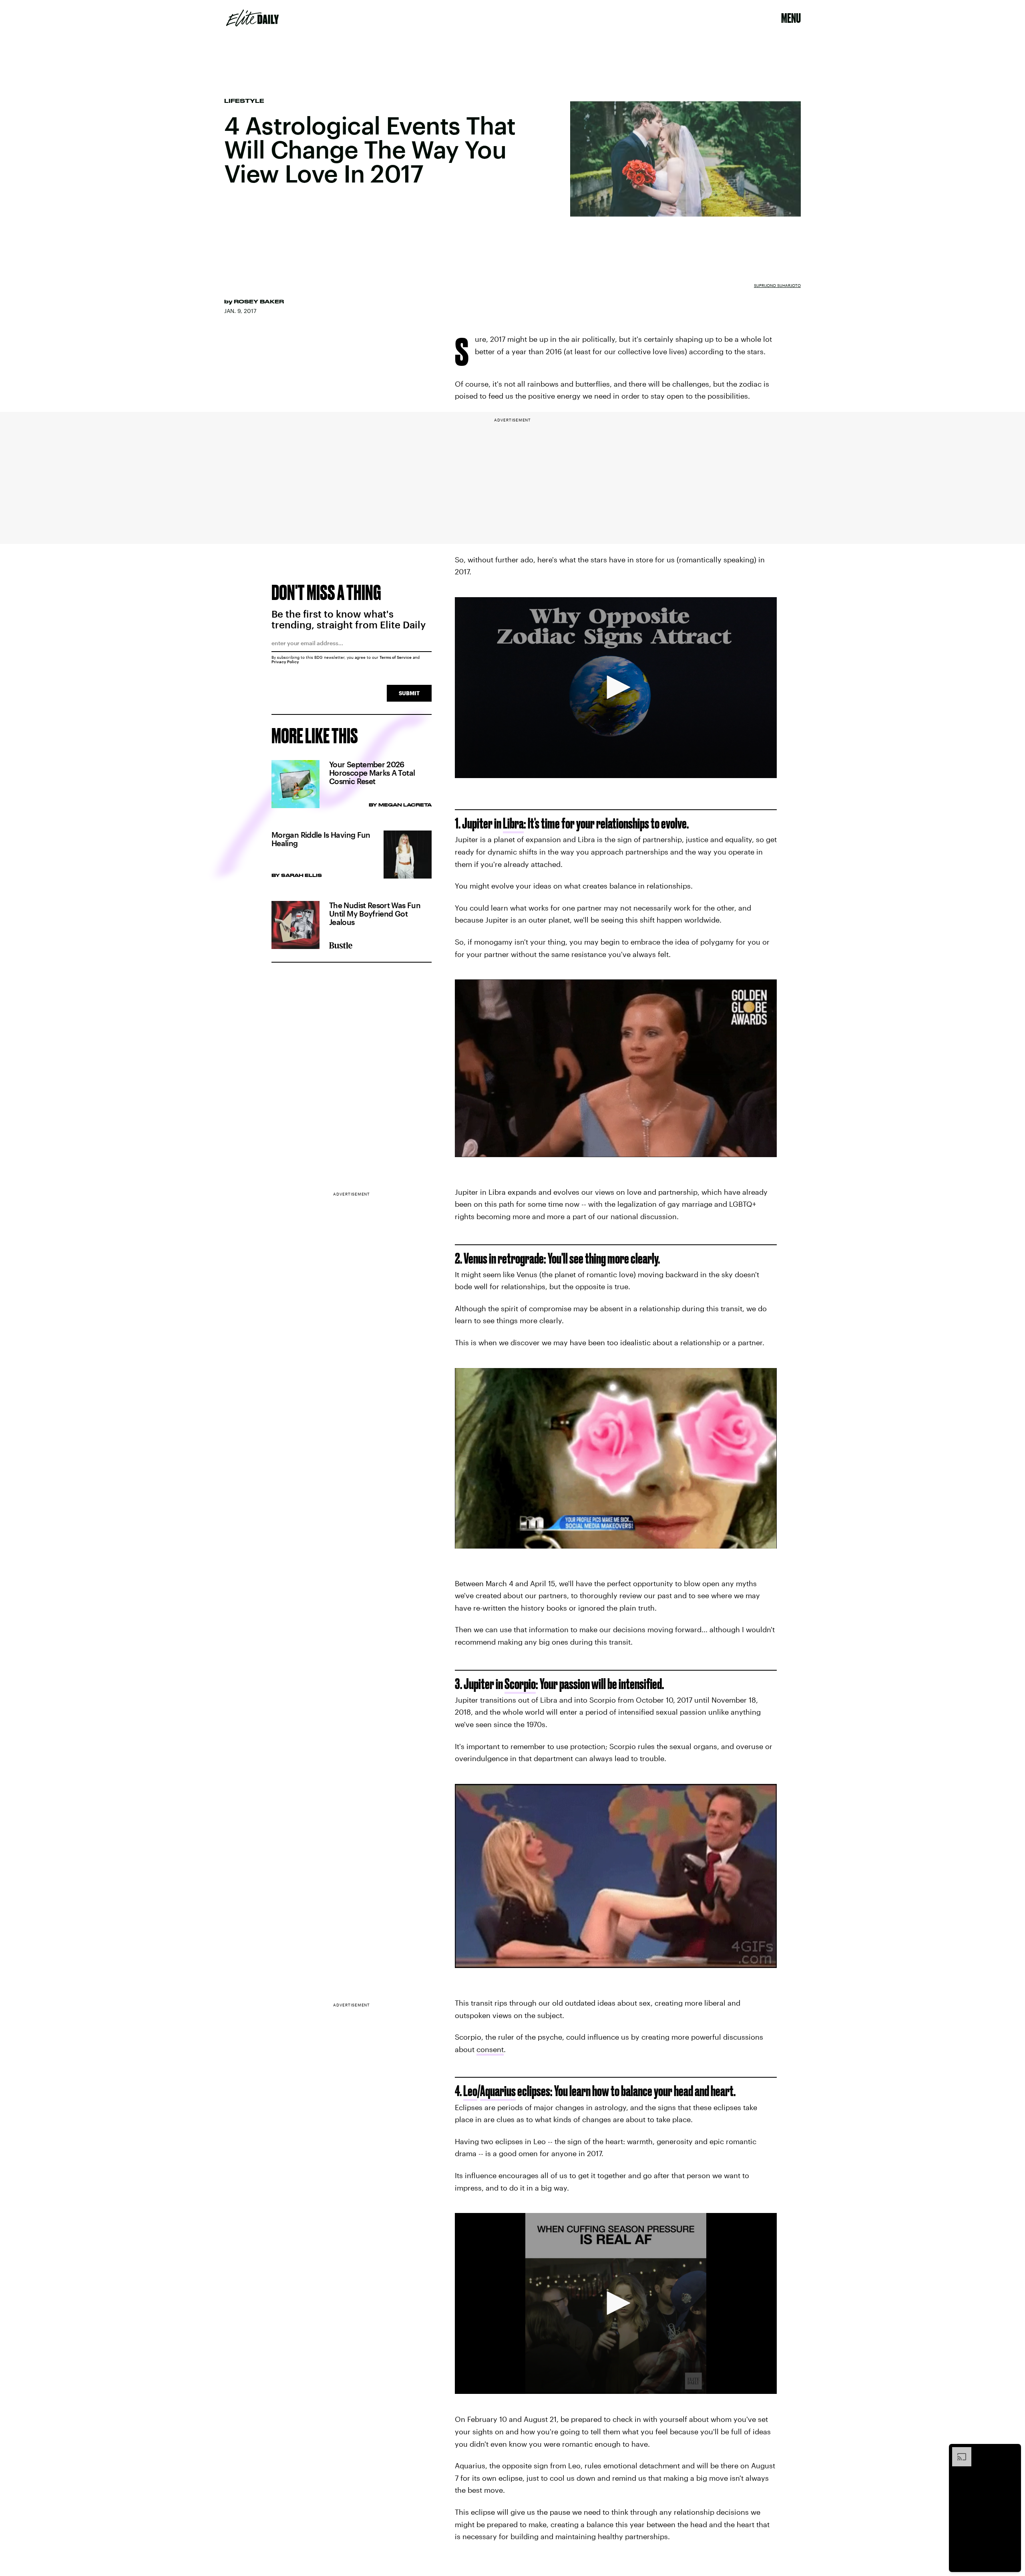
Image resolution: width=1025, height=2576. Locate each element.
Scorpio (520, 1684)
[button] (616, 687)
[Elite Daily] (252, 18)
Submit (409, 693)
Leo (470, 2091)
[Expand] (958, 2451)
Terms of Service (396, 657)
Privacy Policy (285, 662)
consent (490, 2049)
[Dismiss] (1012, 2451)
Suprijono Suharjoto (777, 285)
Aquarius (498, 2091)
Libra (513, 823)
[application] (616, 688)
